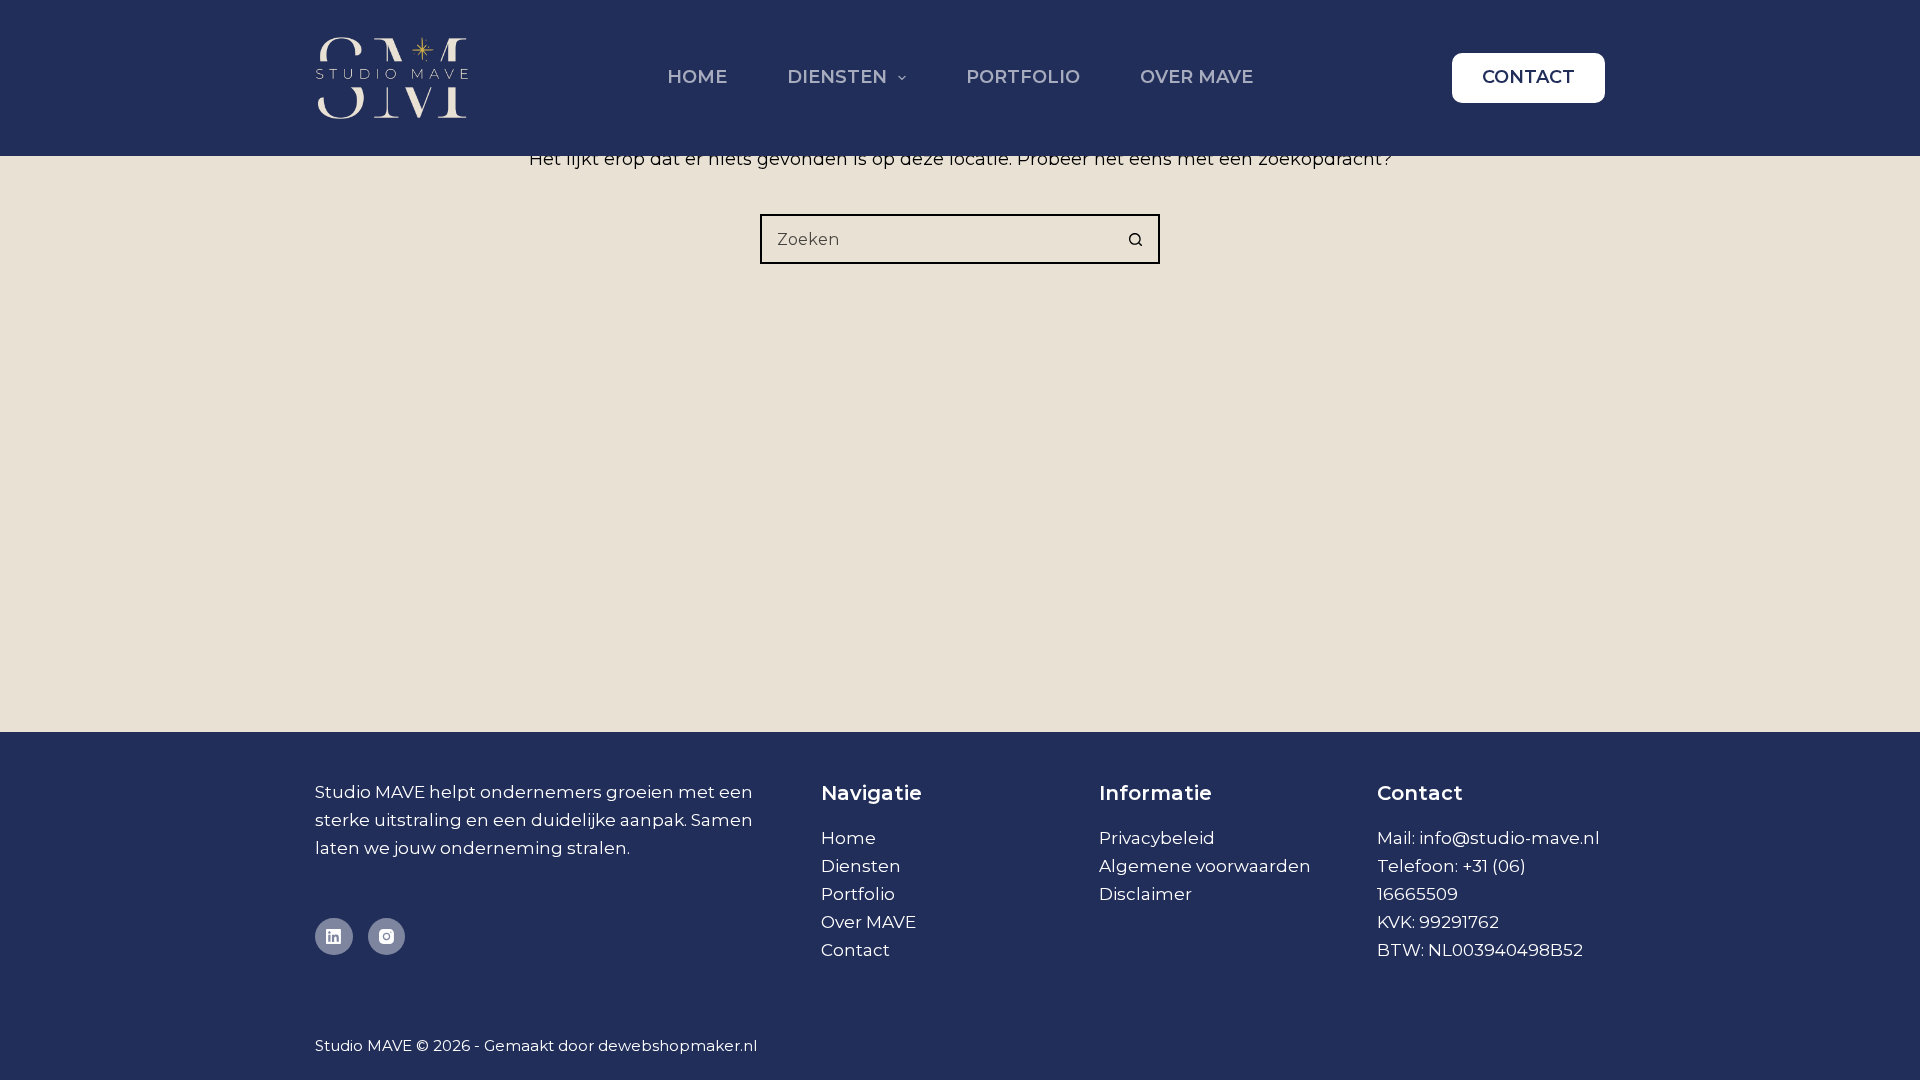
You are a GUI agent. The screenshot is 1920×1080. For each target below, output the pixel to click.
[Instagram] (387, 937)
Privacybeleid (1157, 838)
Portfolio (1023, 77)
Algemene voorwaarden (1205, 866)
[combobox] (937, 239)
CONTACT (1528, 77)
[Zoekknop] (1135, 239)
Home (697, 77)
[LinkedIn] (334, 937)
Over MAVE (1196, 77)
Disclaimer (1145, 894)
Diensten (837, 77)
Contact (855, 950)
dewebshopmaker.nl (677, 1045)
